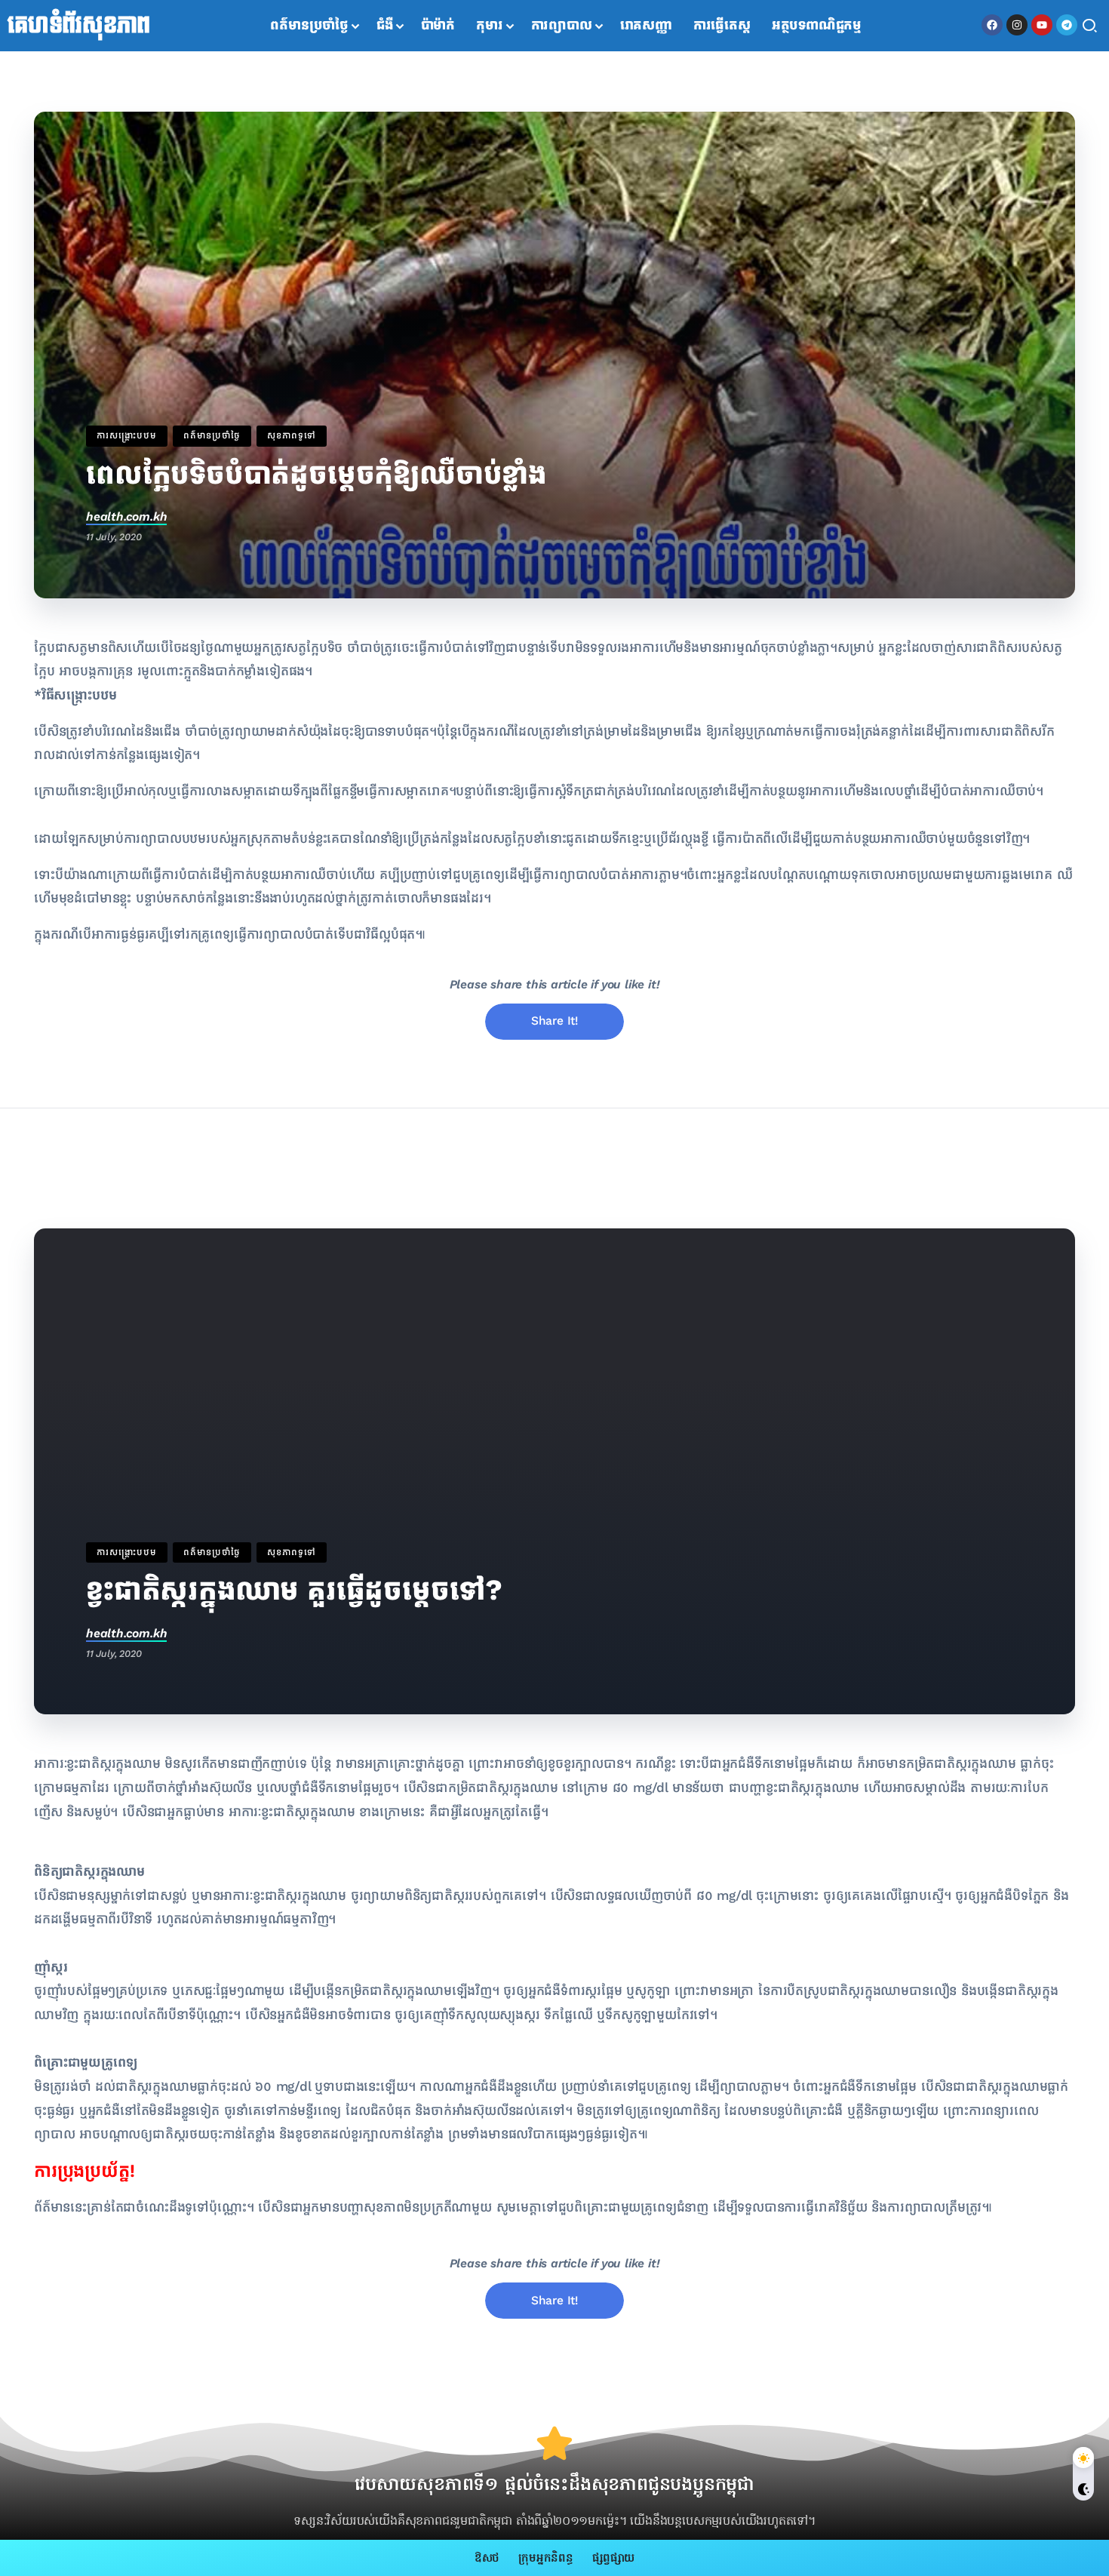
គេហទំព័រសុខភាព (79, 26)
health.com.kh (126, 516)
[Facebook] (992, 25)
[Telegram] (1067, 25)
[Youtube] (1042, 25)
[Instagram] (1017, 25)
